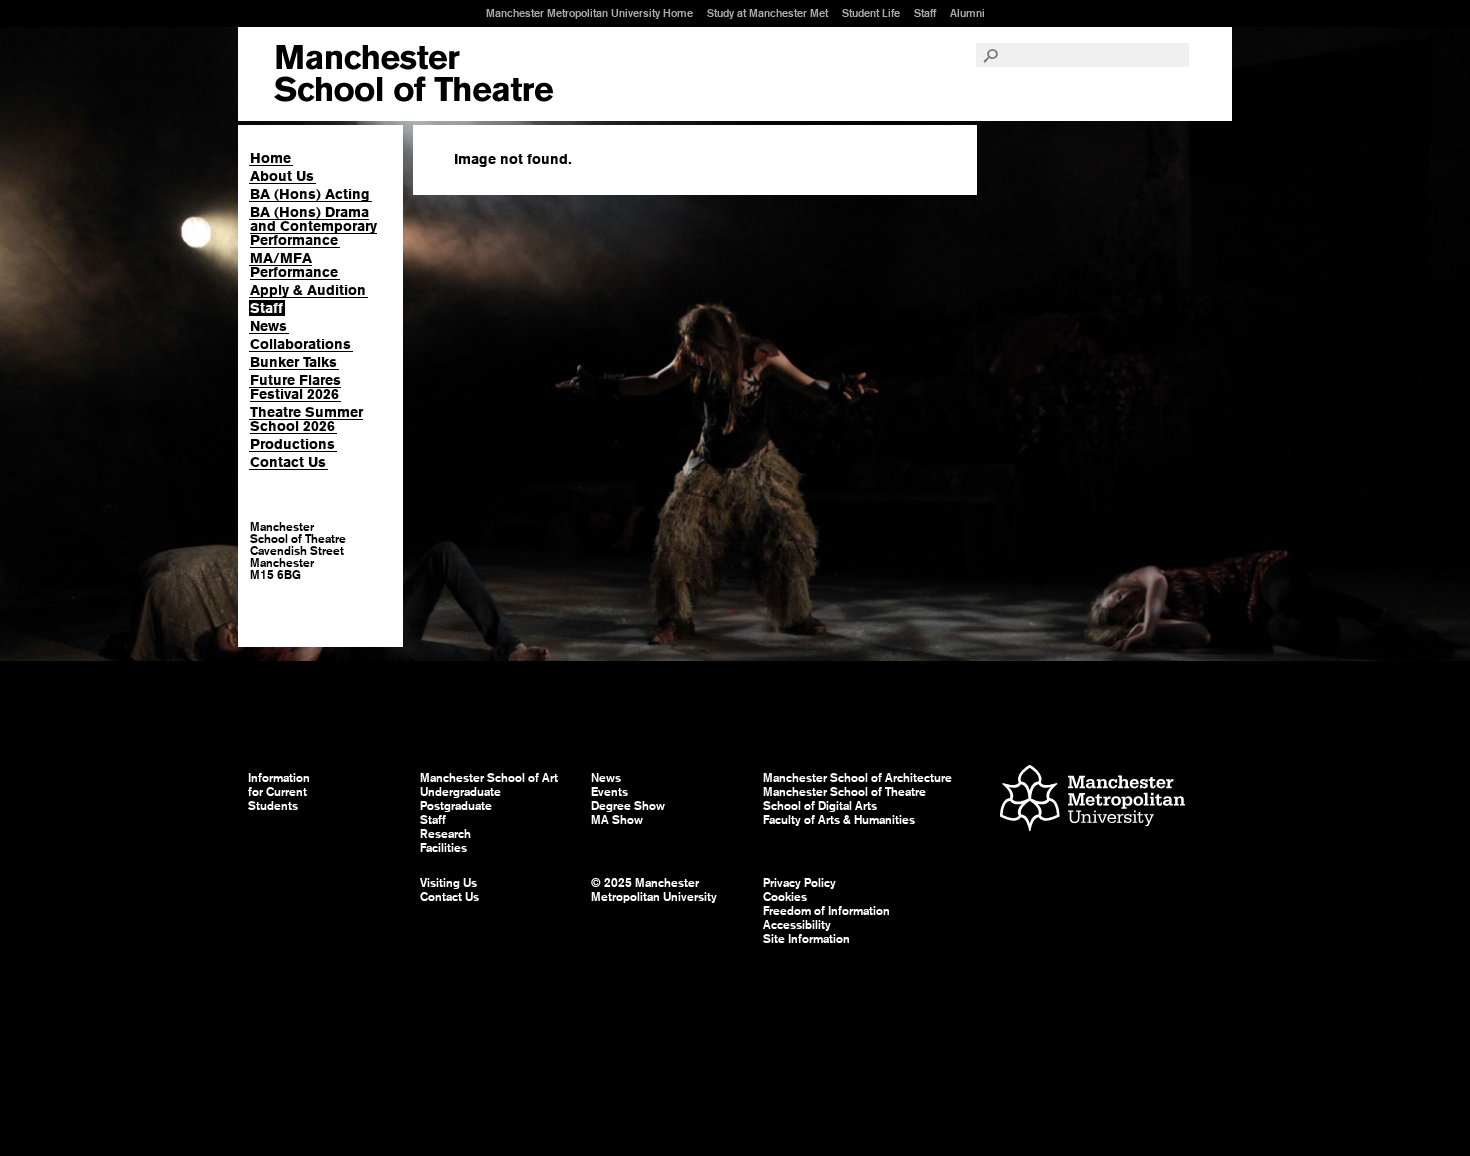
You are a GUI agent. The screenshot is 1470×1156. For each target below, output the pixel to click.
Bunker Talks (293, 362)
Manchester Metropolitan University (1092, 800)
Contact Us (288, 462)
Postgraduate (456, 806)
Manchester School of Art (413, 74)
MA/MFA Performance (294, 265)
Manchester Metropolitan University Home (589, 13)
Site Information (806, 939)
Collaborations (300, 344)
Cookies (785, 897)
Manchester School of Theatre (844, 792)
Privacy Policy (799, 883)
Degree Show (628, 806)
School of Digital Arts (820, 806)
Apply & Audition (308, 290)
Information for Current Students (279, 792)
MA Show (617, 820)
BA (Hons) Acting (310, 194)
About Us (282, 176)
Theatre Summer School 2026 (306, 419)
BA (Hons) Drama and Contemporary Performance (313, 226)
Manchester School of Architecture (857, 778)
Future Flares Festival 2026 (295, 387)
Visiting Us (448, 883)
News (268, 326)
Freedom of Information (826, 911)
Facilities (443, 848)
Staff (925, 13)
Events (609, 792)
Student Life (871, 13)
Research (445, 834)
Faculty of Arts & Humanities (839, 820)
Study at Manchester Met (767, 13)
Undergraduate (460, 792)
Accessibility (797, 925)
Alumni (967, 13)
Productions (292, 444)
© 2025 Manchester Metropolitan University (654, 890)
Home (270, 158)
